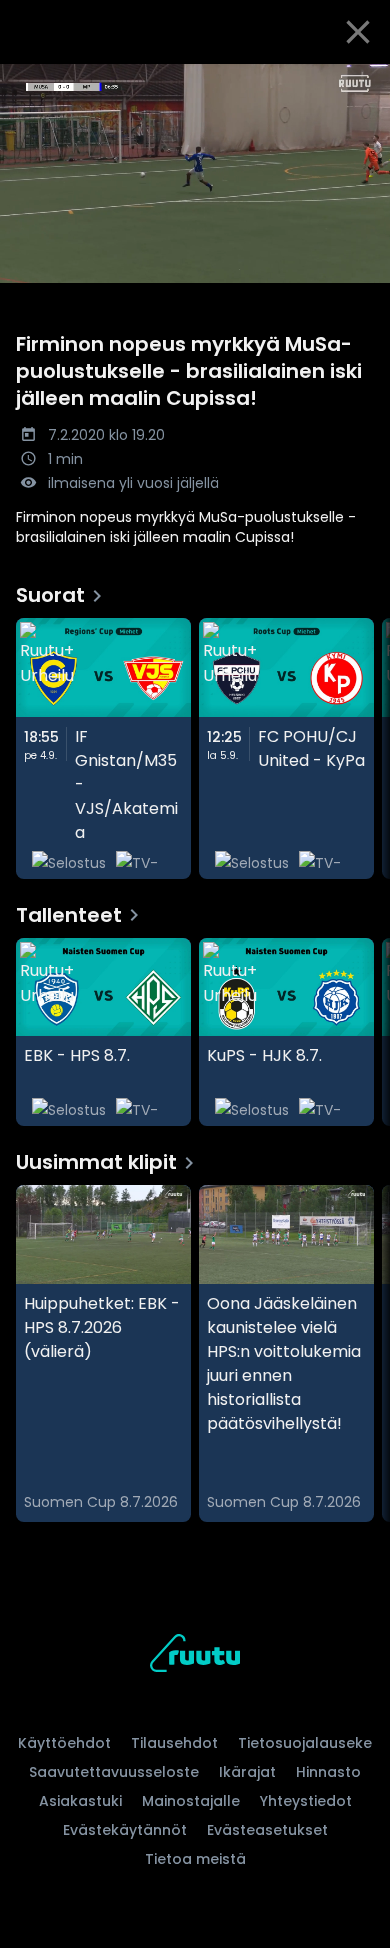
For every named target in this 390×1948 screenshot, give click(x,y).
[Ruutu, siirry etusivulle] (195, 1656)
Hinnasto (328, 1772)
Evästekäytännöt (125, 1830)
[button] (195, 173)
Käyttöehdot (64, 1743)
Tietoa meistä (195, 1859)
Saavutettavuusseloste (114, 1772)
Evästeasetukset (267, 1830)
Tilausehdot (174, 1743)
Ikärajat (247, 1772)
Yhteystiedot (306, 1801)
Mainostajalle (191, 1801)
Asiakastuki (80, 1801)
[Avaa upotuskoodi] (363, 80)
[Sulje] (358, 32)
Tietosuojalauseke (305, 1743)
